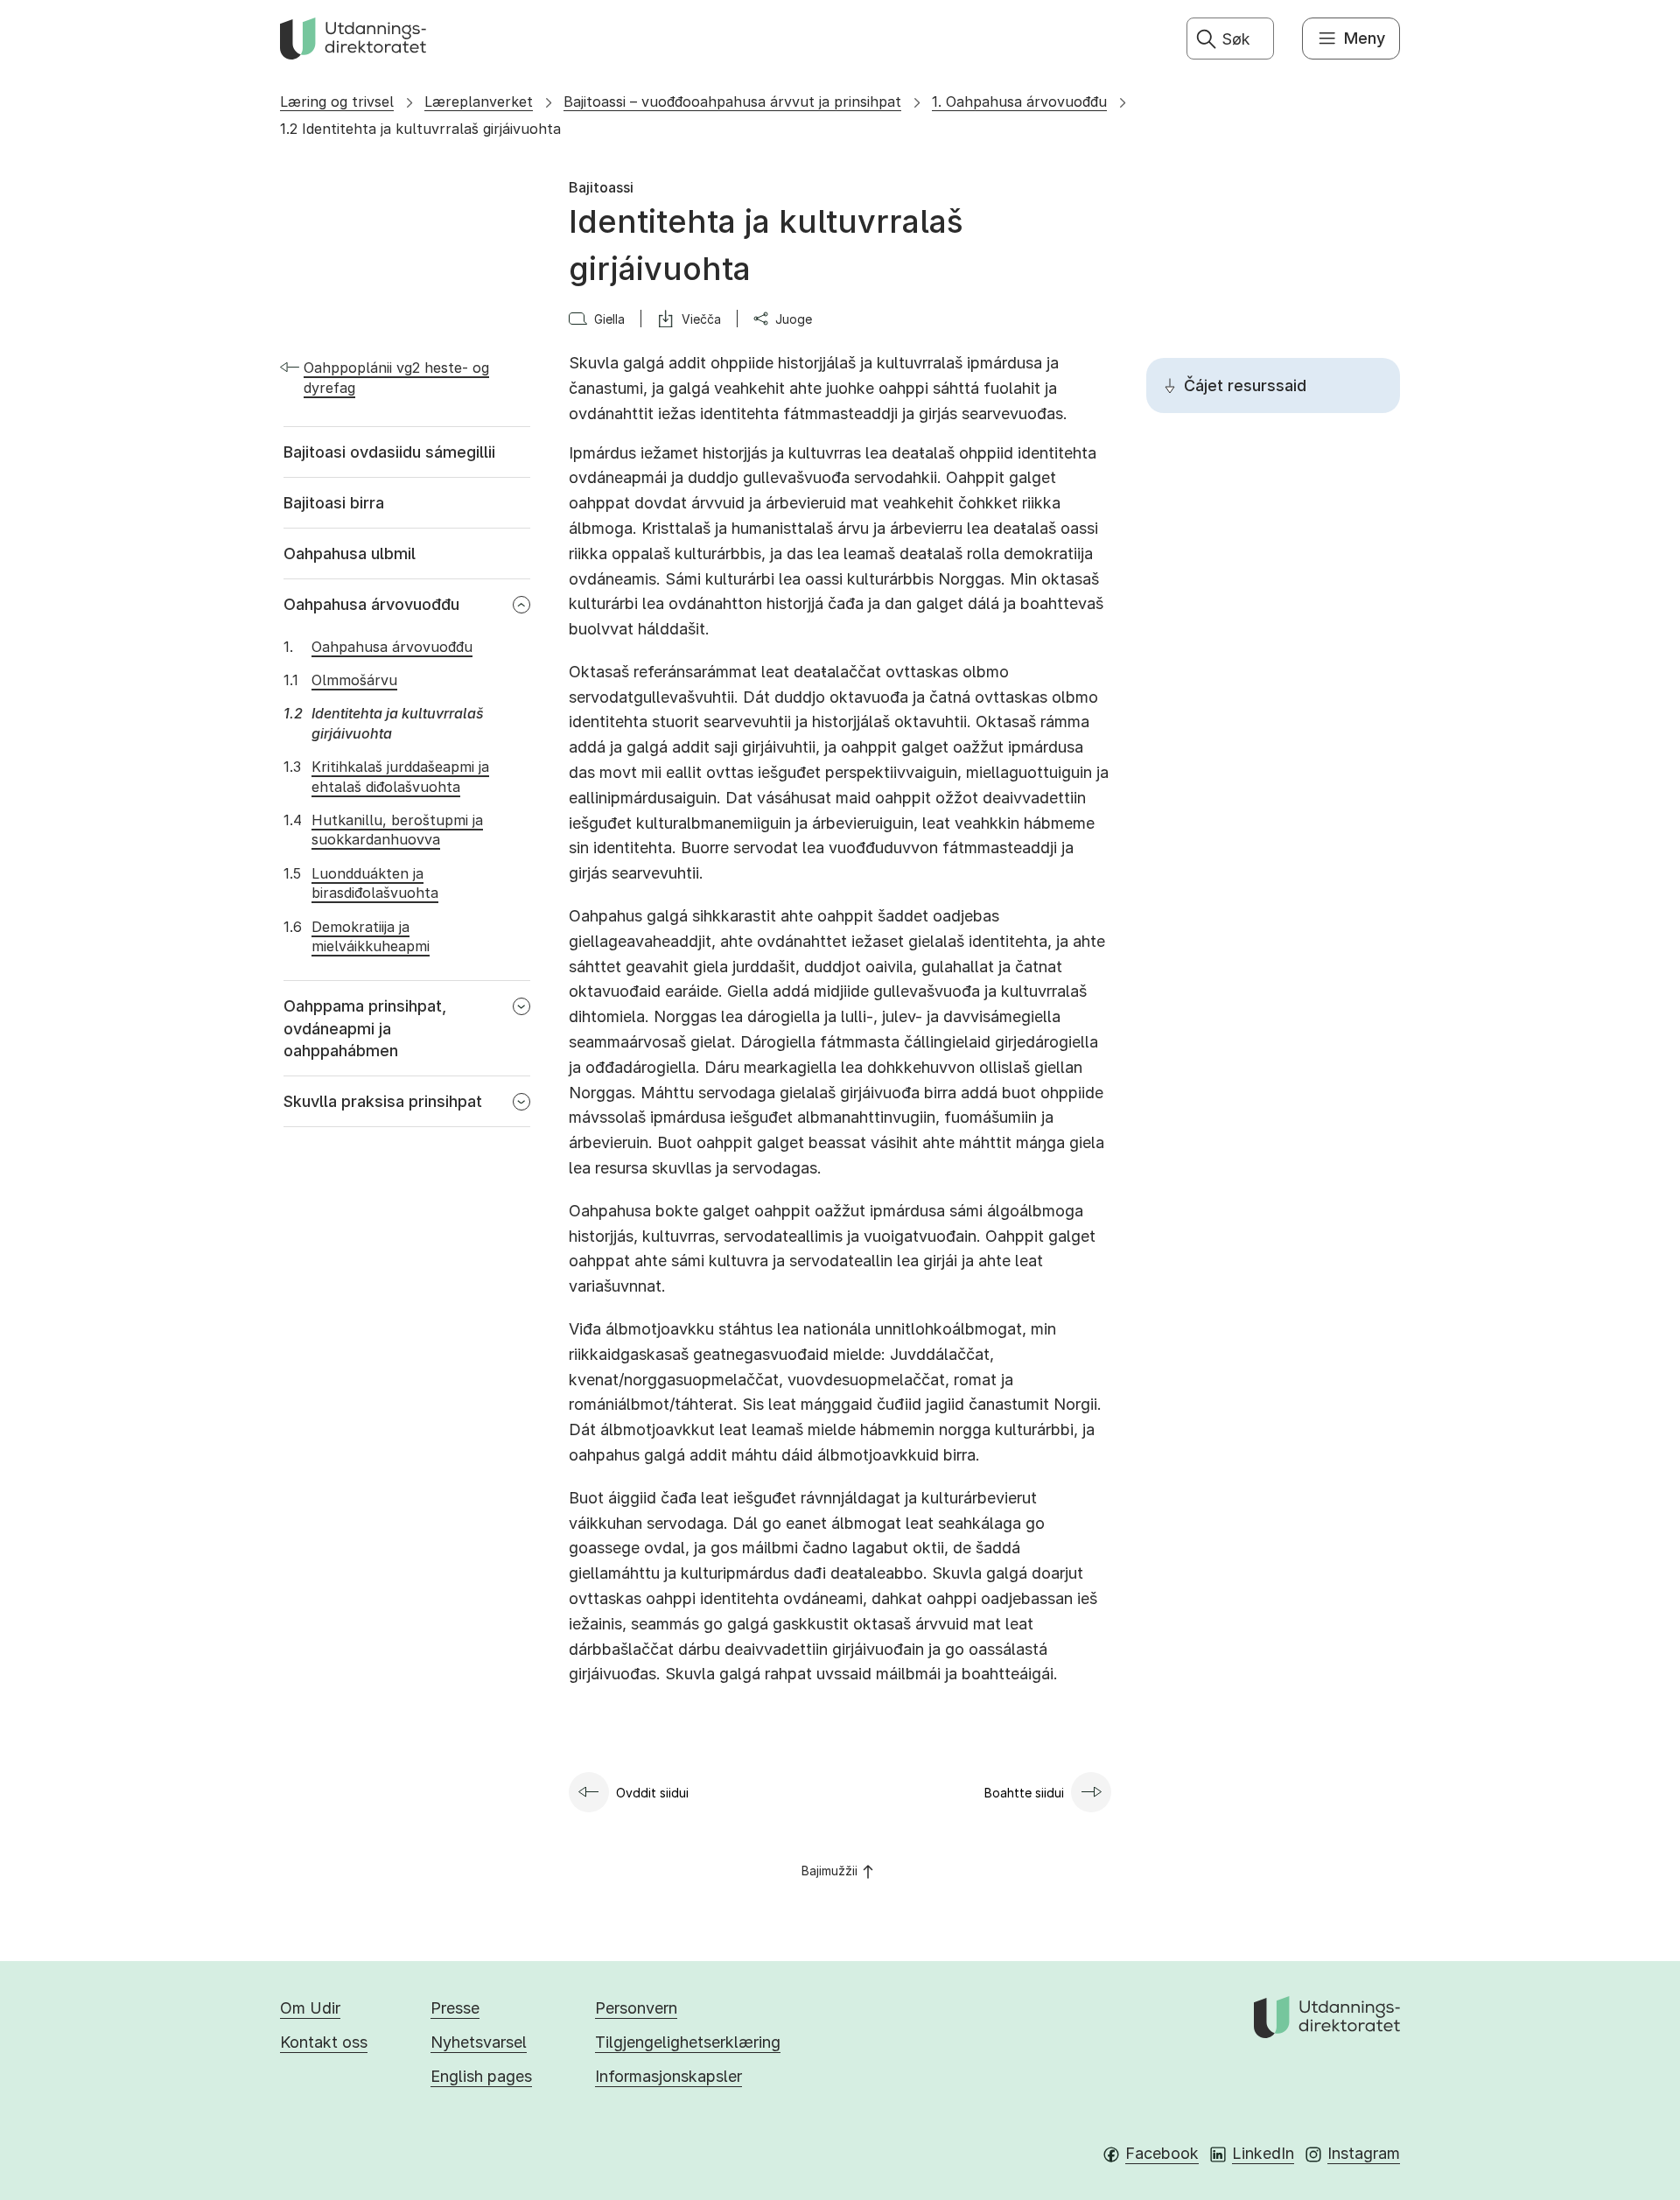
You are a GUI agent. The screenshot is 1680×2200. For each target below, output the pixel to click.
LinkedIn (1263, 2153)
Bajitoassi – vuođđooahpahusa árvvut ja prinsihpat (732, 102)
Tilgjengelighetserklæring (688, 2042)
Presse (455, 2008)
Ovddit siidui (652, 1793)
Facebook (1162, 2153)
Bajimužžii (829, 1871)
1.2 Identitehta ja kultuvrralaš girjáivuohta (420, 129)
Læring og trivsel (337, 102)
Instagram (1364, 2153)
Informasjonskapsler (668, 2076)
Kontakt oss (324, 2042)
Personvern (636, 2008)
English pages (481, 2076)
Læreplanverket (479, 102)
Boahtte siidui (1024, 1793)
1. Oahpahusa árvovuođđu (1019, 102)
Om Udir (310, 2008)
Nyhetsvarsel (479, 2042)
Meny (1365, 38)
